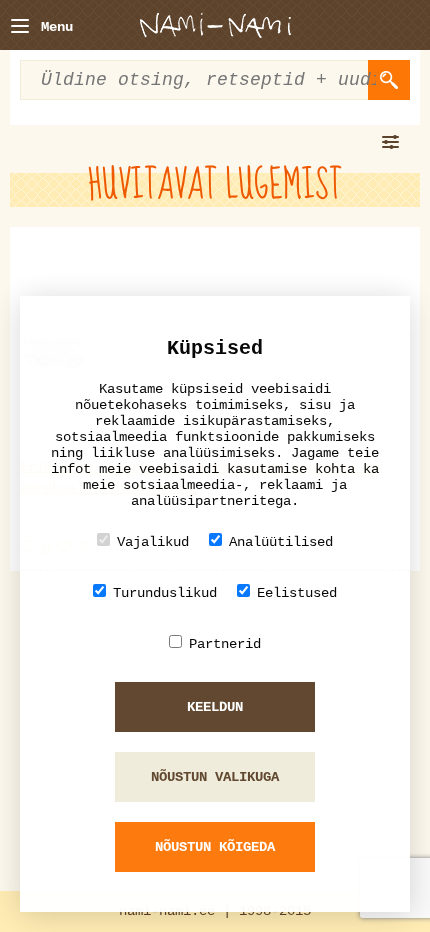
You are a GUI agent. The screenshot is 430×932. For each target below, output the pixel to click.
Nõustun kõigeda (215, 847)
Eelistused (297, 593)
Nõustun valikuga (215, 777)
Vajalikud (153, 542)
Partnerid (225, 644)
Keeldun (215, 707)
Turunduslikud (165, 593)
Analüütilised (281, 542)
